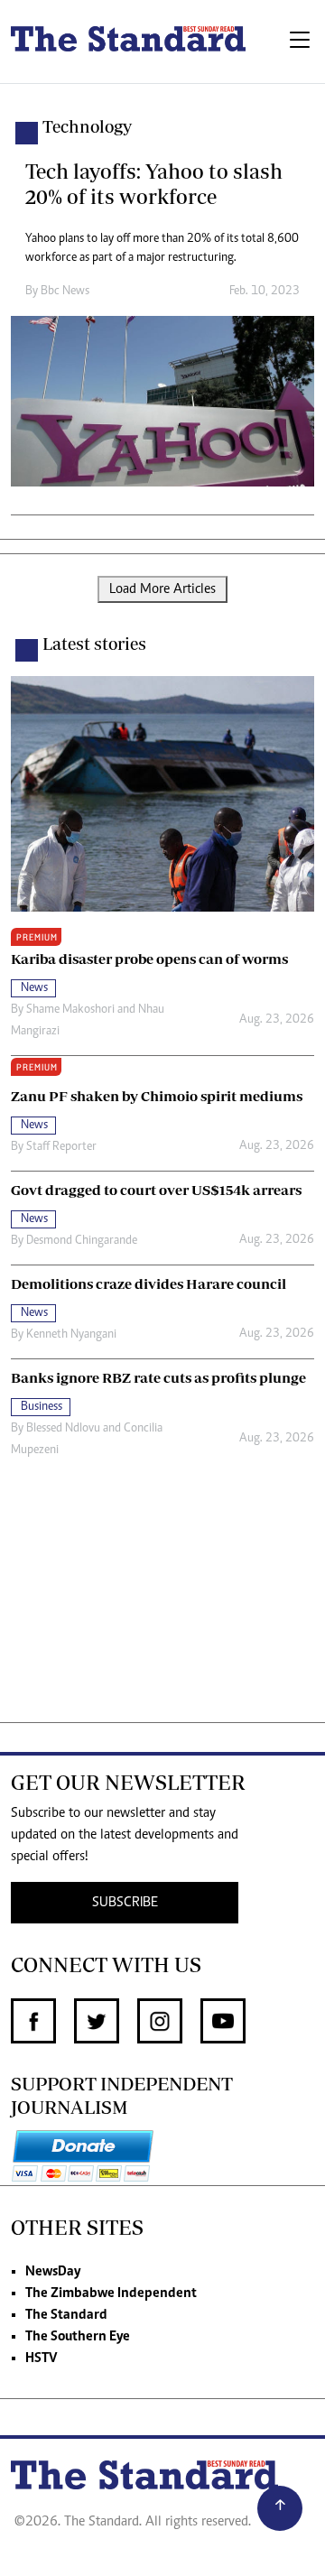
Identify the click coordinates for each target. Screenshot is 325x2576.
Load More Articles (162, 589)
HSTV (41, 2358)
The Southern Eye (78, 2337)
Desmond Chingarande (82, 1241)
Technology (87, 126)
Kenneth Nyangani (71, 1335)
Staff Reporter (61, 1147)
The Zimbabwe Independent (111, 2293)
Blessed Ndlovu (63, 1429)
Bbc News (65, 292)
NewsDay (53, 2272)
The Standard (66, 2315)
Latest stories (94, 644)
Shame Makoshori (70, 1010)
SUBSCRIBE (125, 1903)
